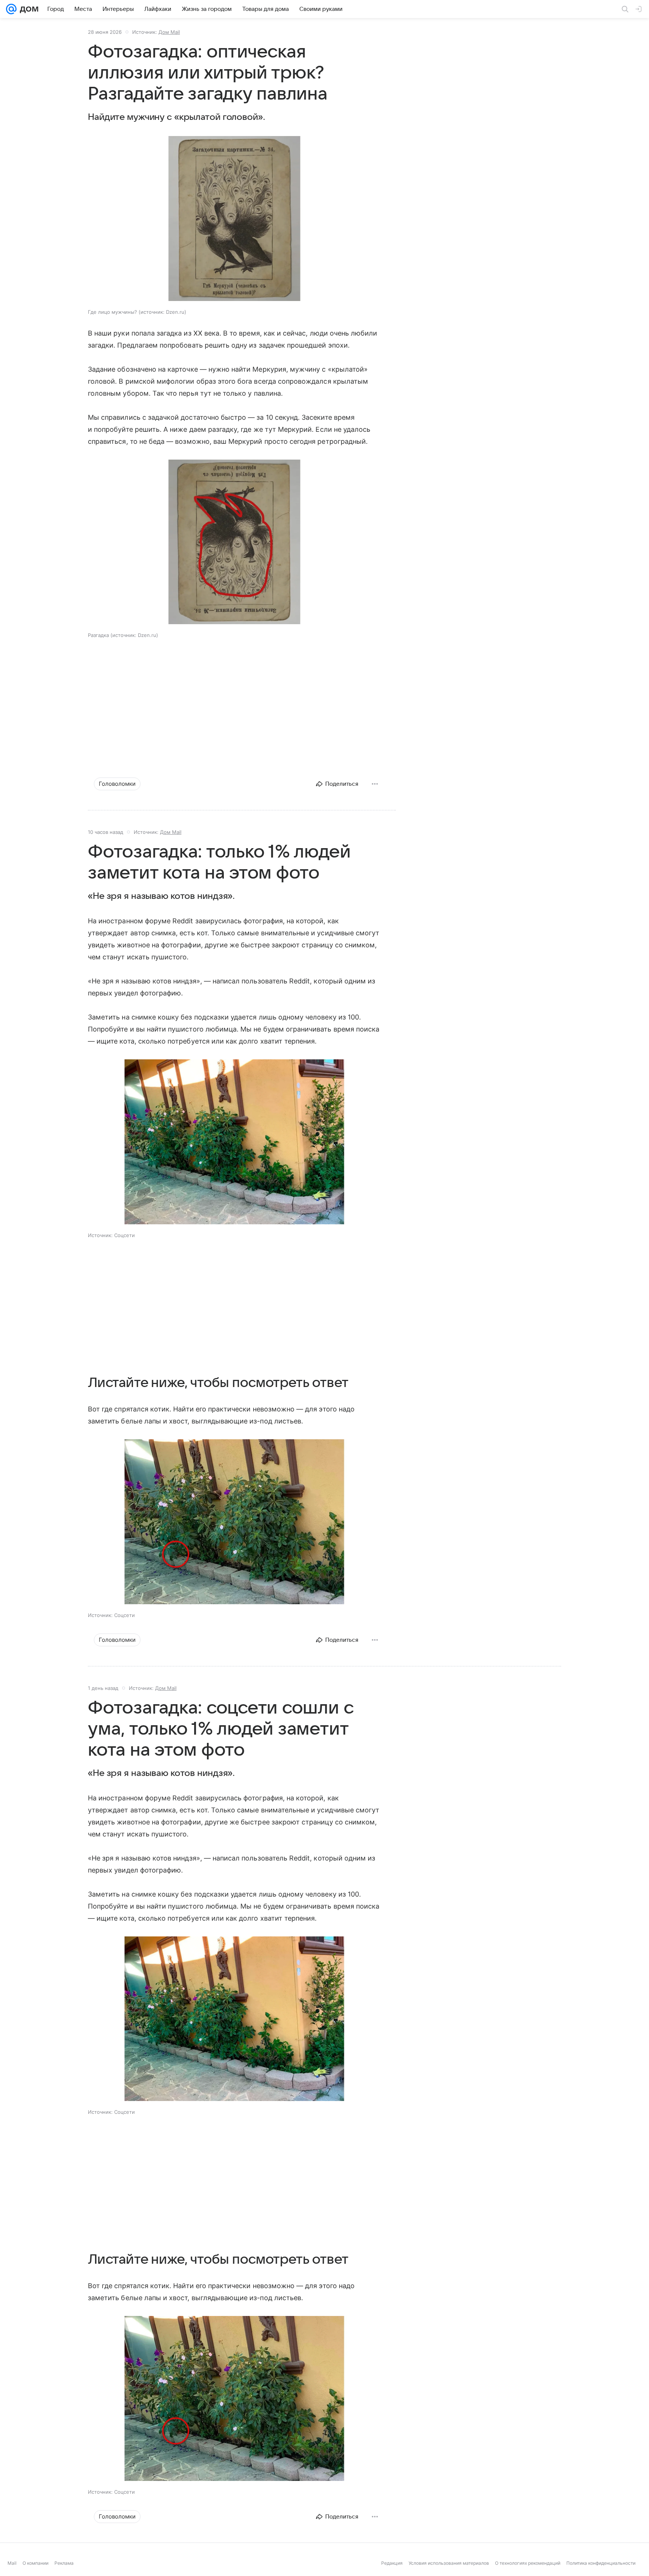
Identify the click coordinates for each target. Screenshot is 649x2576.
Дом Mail (169, 32)
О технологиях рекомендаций (528, 2563)
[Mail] (11, 9)
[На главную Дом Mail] (27, 9)
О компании (35, 2563)
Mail (12, 2563)
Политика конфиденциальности (601, 2563)
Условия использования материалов (449, 2563)
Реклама (64, 2563)
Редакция (392, 2563)
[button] (234, 219)
